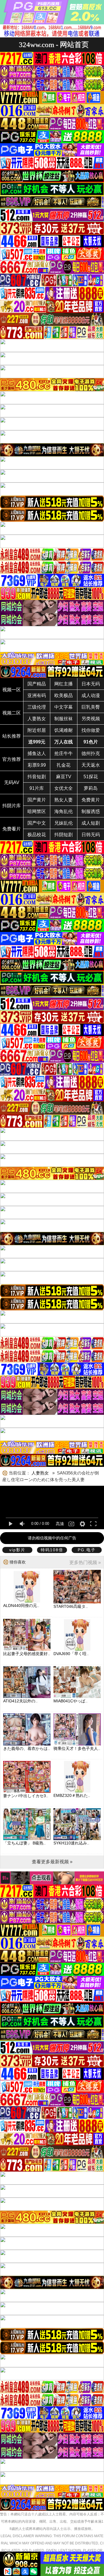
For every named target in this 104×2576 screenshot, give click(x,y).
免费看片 (12, 829)
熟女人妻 (64, 800)
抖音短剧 (37, 777)
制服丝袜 (64, 719)
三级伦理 (37, 707)
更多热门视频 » (85, 1562)
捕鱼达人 (37, 753)
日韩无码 (91, 835)
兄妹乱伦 (64, 823)
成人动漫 (91, 695)
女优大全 (64, 788)
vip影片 (17, 1550)
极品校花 (37, 835)
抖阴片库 (12, 806)
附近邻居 (37, 730)
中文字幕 (64, 707)
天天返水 (91, 765)
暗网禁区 (37, 811)
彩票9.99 (37, 765)
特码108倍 (52, 1550)
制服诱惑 (91, 811)
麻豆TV (64, 777)
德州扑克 (91, 753)
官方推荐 (12, 759)
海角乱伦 (64, 811)
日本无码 (91, 684)
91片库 (37, 788)
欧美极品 (64, 695)
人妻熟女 (37, 719)
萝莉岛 (91, 788)
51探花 (91, 777)
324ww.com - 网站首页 (54, 45)
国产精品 (37, 684)
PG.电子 (87, 1550)
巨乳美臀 (91, 707)
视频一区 (12, 690)
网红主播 (64, 684)
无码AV (12, 782)
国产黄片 (37, 800)
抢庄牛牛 (64, 753)
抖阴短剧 (64, 835)
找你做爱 (91, 730)
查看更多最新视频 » (52, 1862)
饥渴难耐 (64, 730)
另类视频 (91, 719)
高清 (60, 1524)
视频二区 (12, 713)
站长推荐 (12, 736)
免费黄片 (91, 800)
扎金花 (64, 765)
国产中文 (37, 823)
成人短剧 (91, 823)
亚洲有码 (37, 695)
